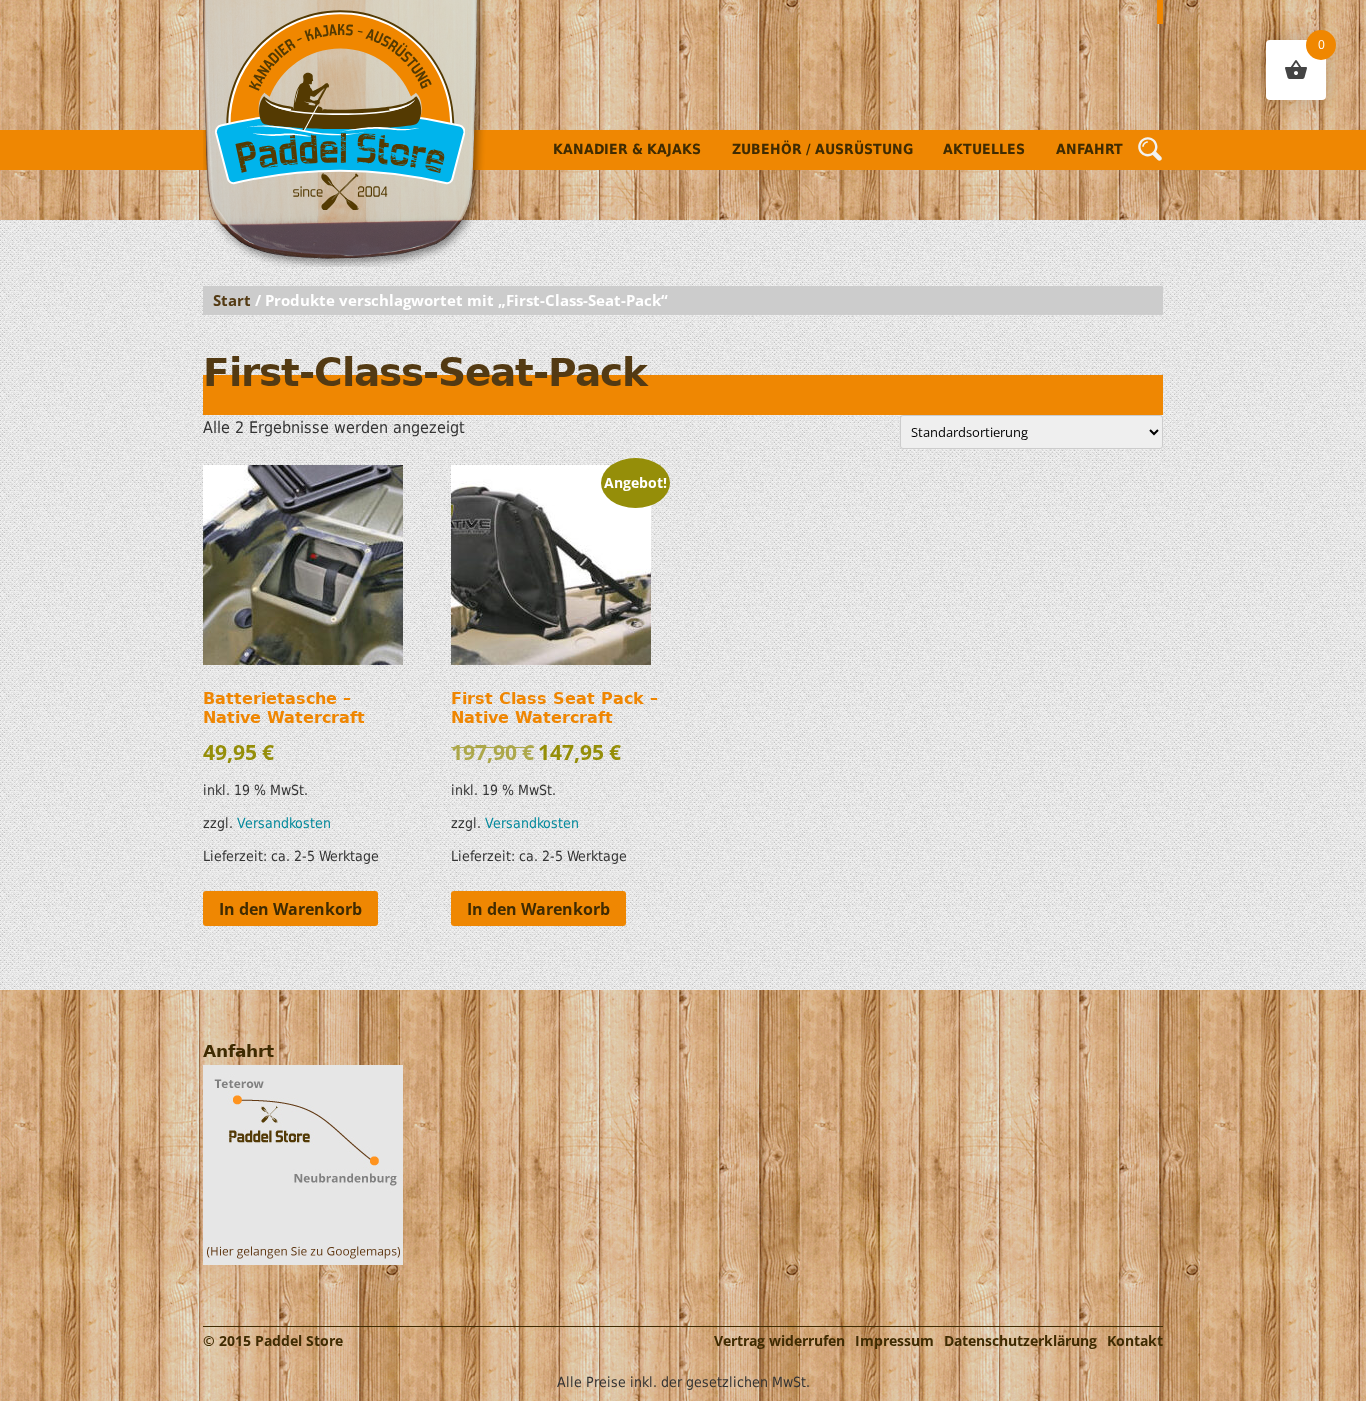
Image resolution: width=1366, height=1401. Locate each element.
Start (232, 300)
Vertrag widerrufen (779, 1340)
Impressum (894, 1340)
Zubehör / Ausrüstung (822, 149)
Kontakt (1135, 1340)
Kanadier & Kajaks (627, 149)
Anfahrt (1089, 149)
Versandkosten (284, 823)
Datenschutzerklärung (1020, 1340)
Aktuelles (984, 149)
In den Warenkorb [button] (290, 909)
